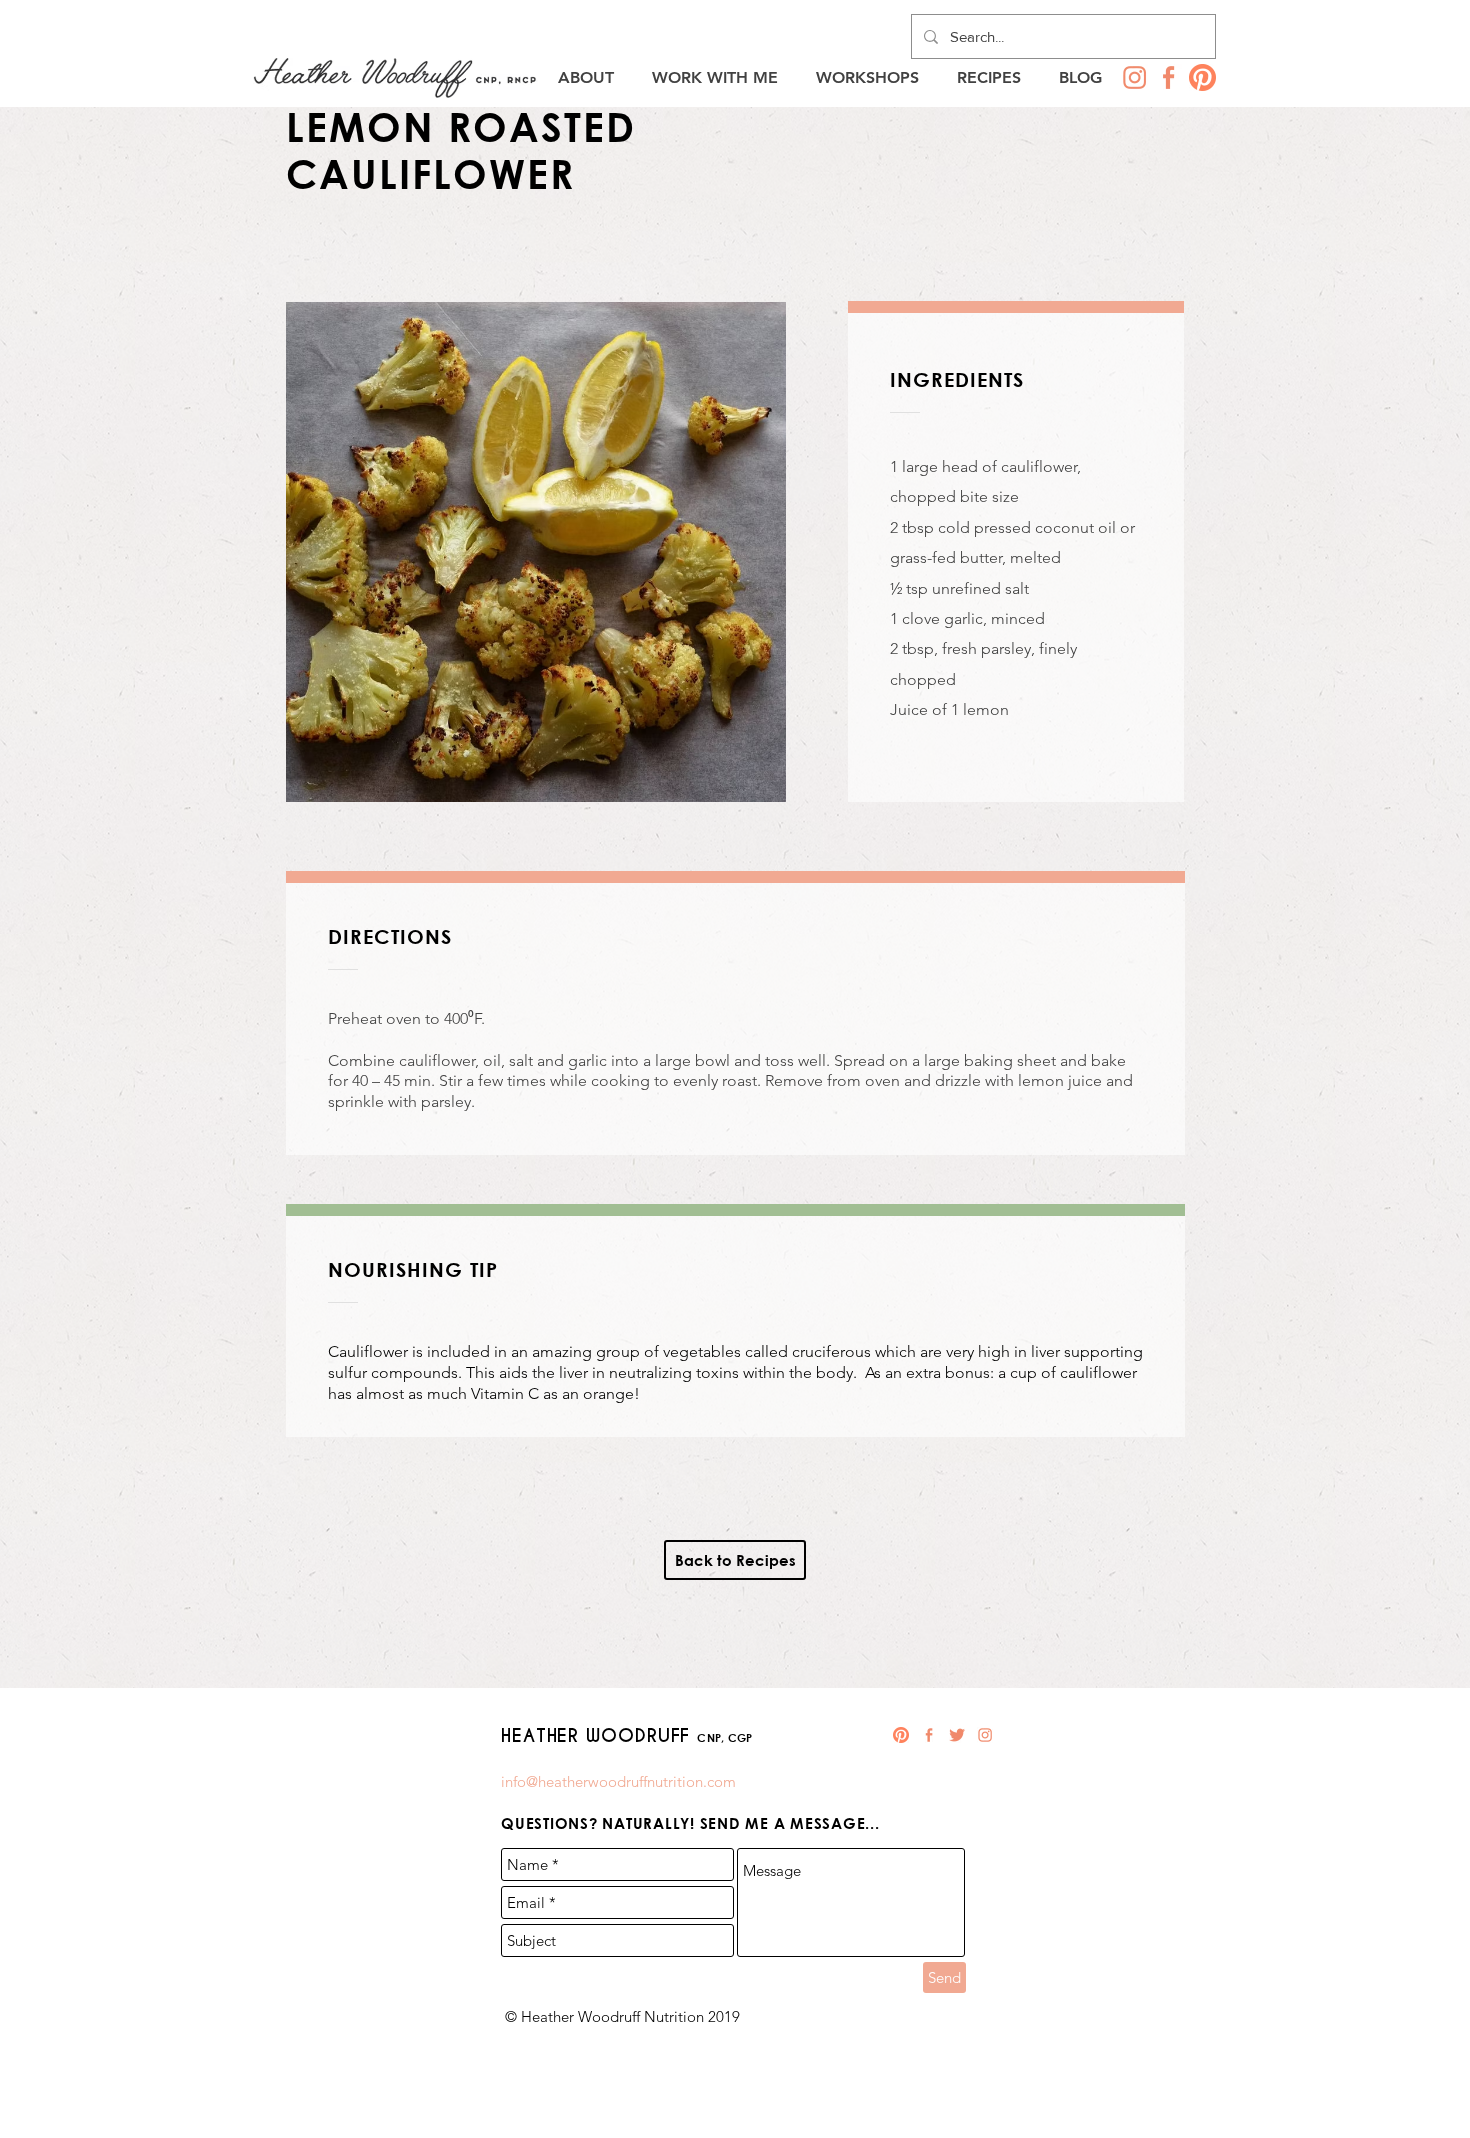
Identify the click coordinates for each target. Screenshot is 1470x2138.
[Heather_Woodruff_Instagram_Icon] (1134, 77)
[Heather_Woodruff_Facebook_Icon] (1168, 77)
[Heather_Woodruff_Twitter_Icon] (957, 1735)
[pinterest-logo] (1202, 77)
